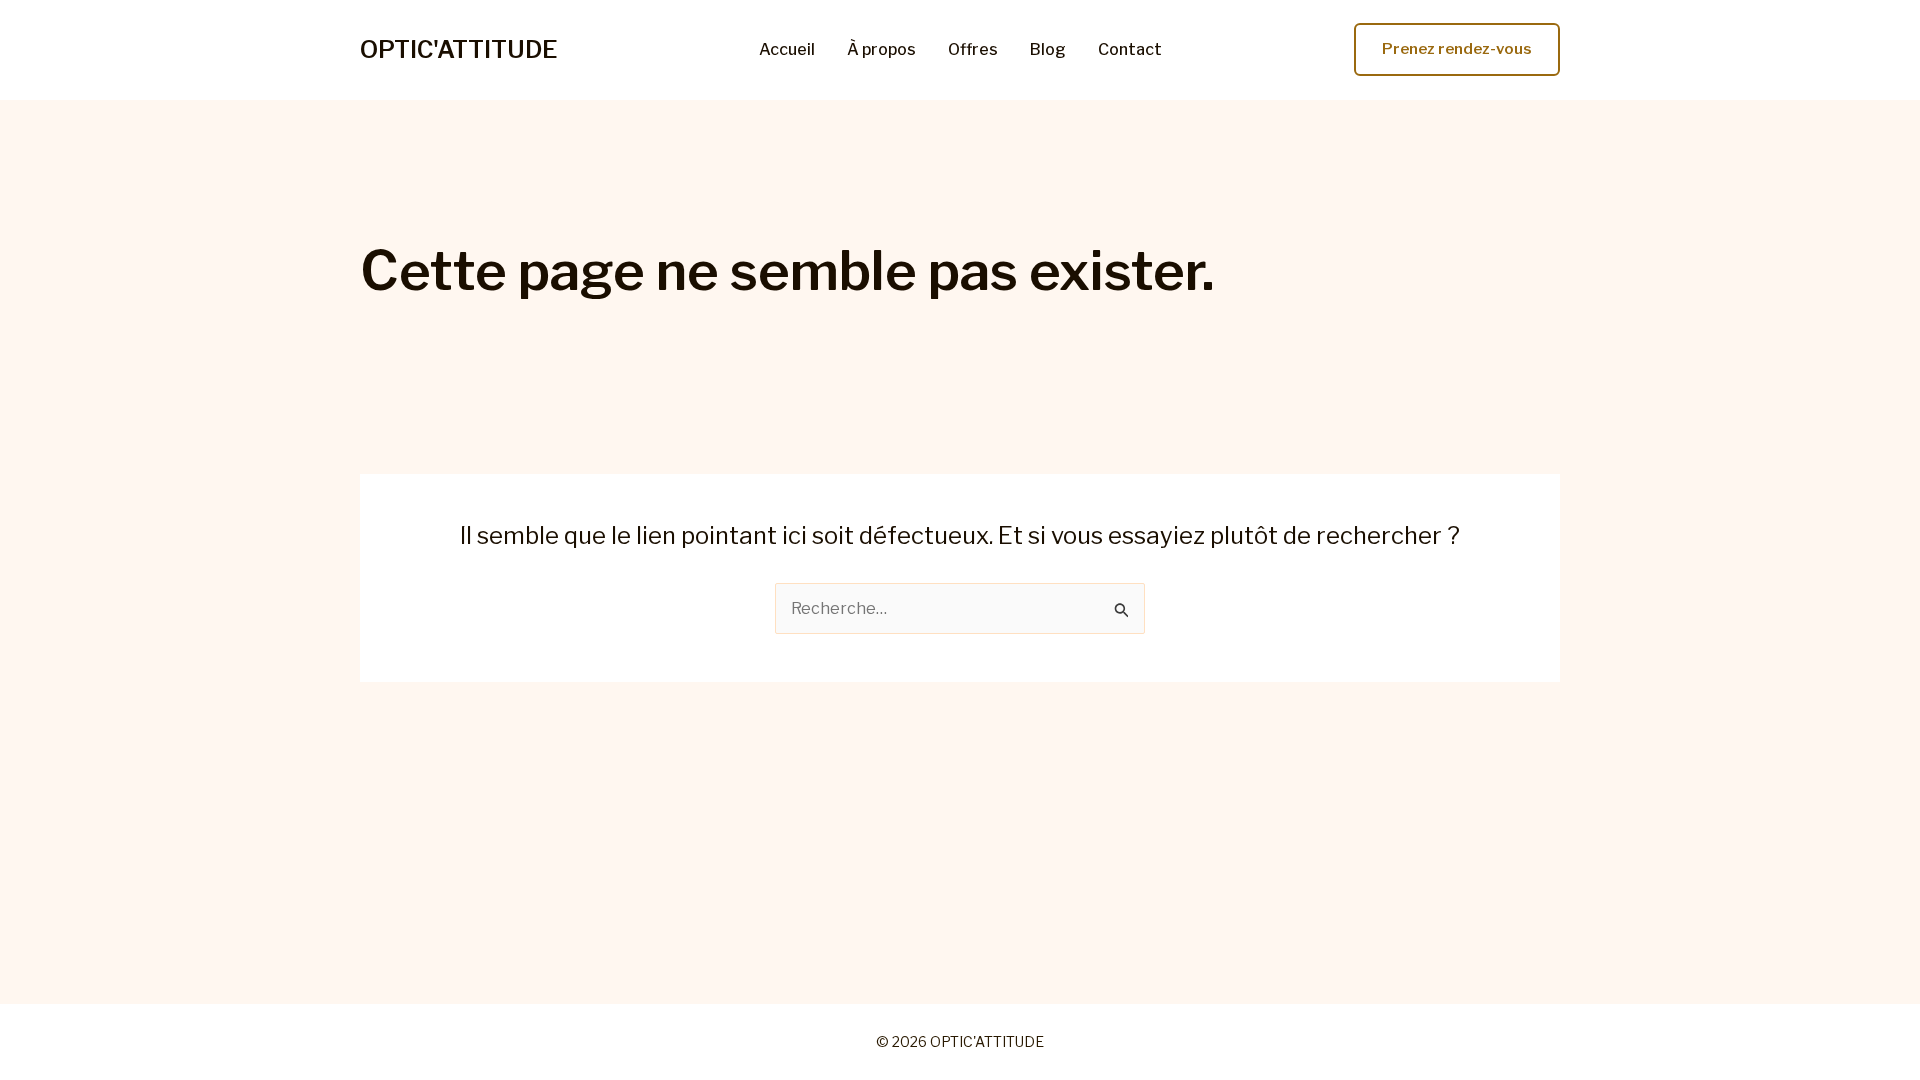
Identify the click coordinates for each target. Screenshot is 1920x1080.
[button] (1457, 49)
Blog (1048, 50)
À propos (881, 50)
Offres (973, 50)
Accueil (787, 50)
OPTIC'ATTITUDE (458, 49)
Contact (1130, 50)
